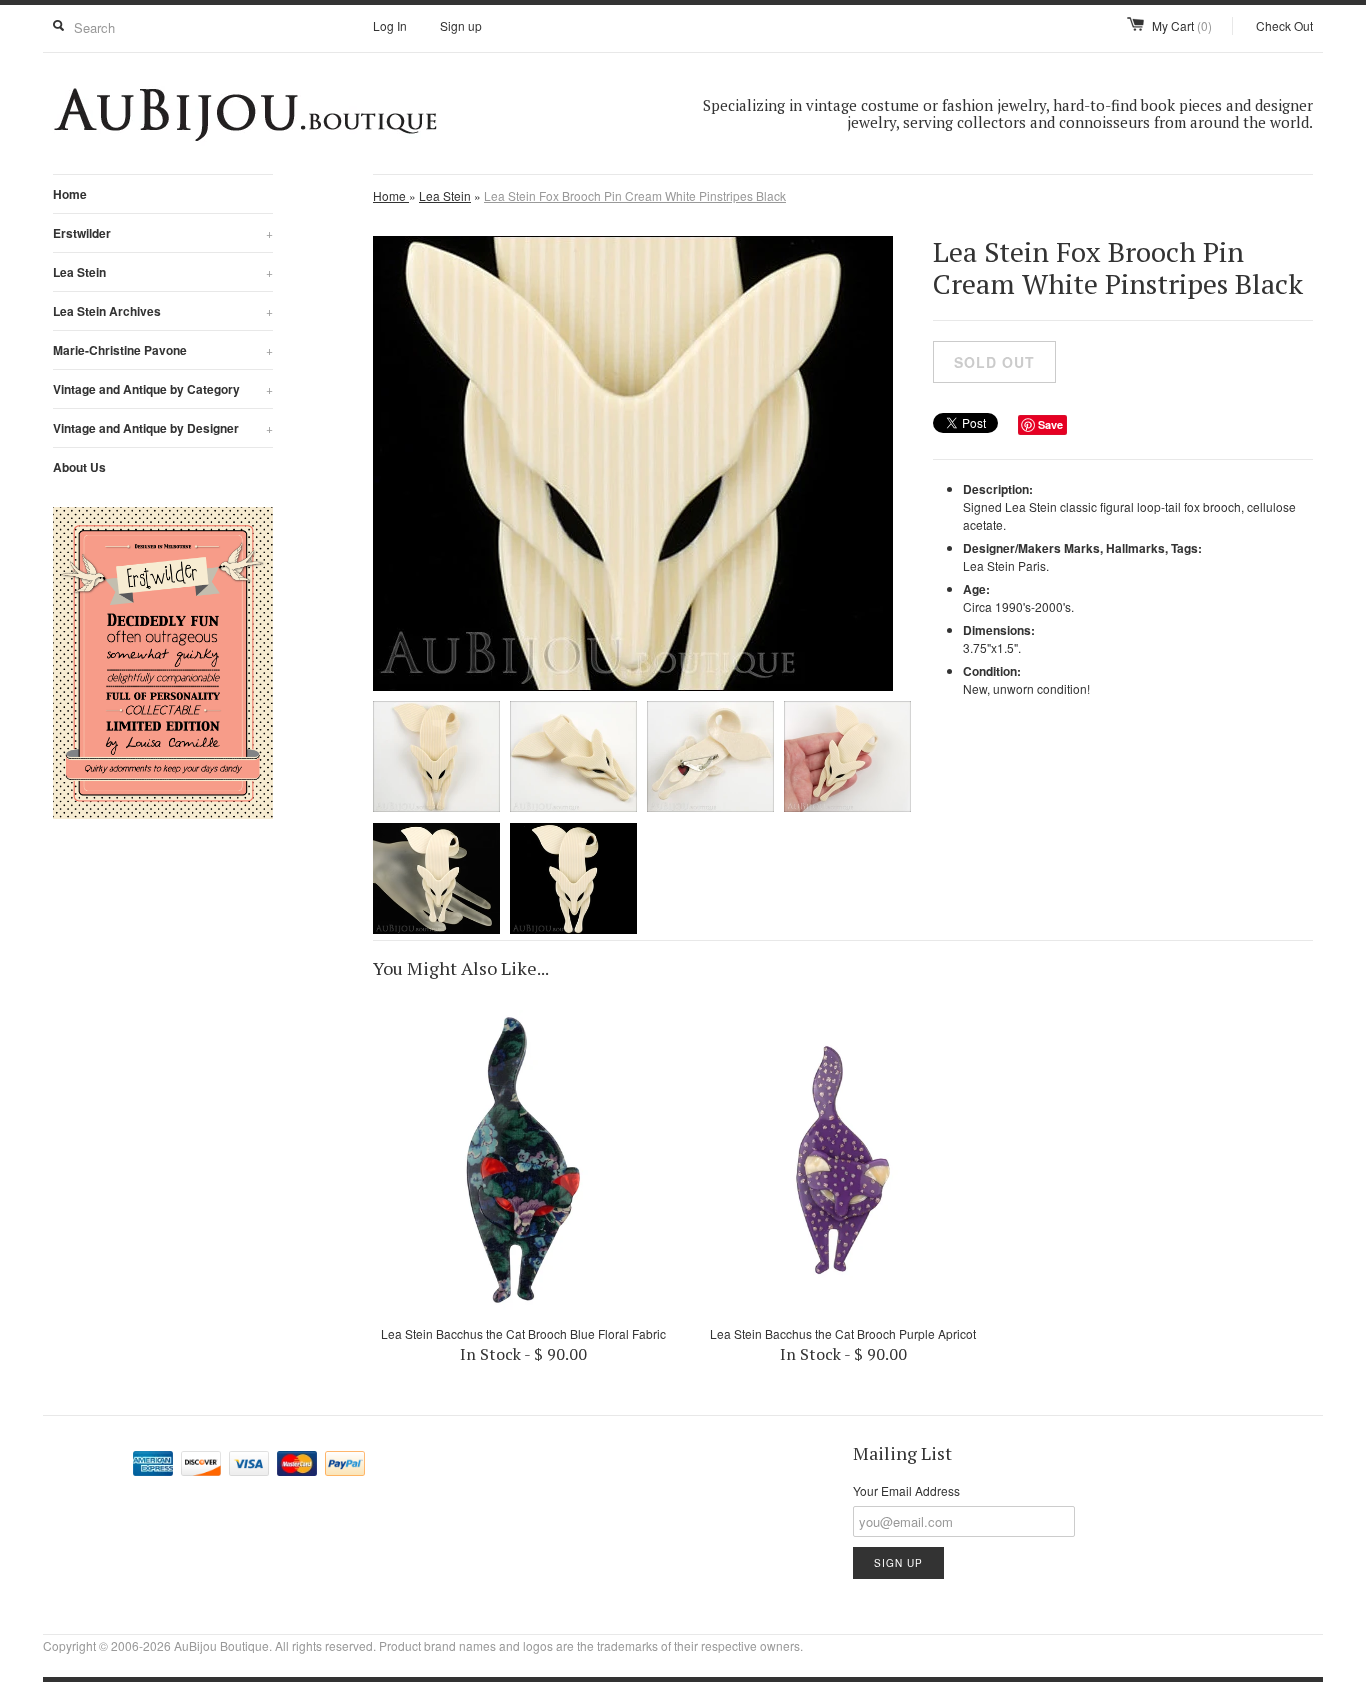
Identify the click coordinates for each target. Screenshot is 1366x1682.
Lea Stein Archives (163, 311)
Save (1050, 424)
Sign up (461, 25)
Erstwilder (163, 233)
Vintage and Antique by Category (163, 389)
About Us (79, 467)
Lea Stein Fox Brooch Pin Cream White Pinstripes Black (635, 195)
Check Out (1284, 25)
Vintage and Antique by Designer (163, 428)
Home (70, 194)
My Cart (1182, 25)
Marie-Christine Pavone (163, 350)
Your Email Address (906, 1490)
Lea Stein (163, 272)
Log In (390, 25)
